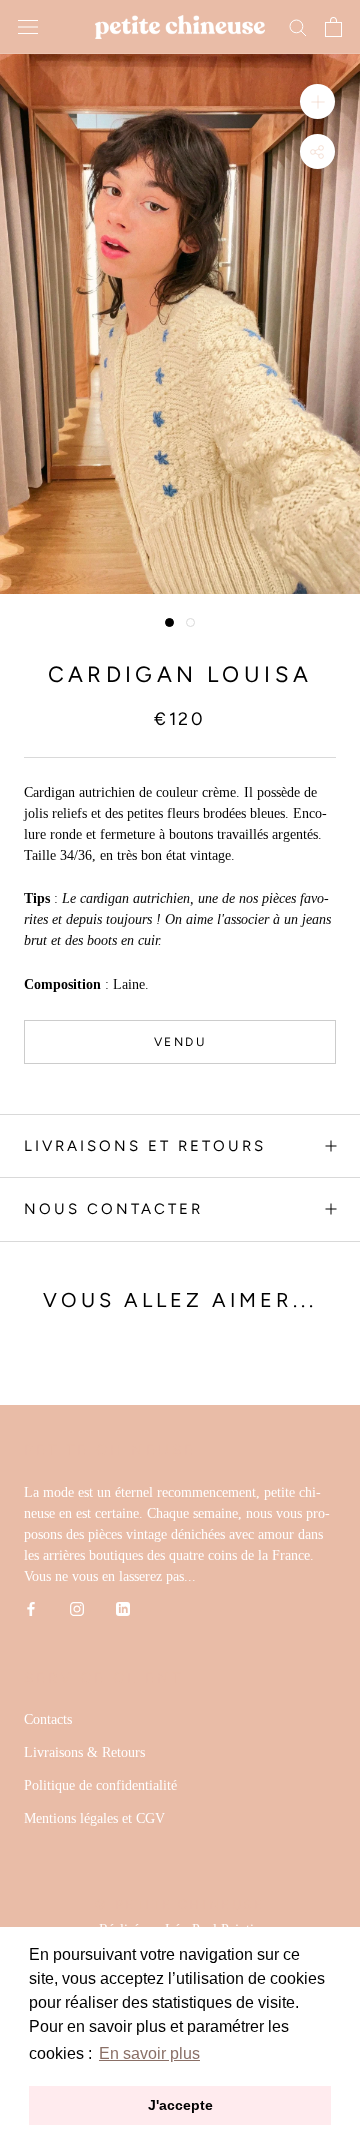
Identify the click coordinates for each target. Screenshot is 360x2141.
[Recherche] (298, 26)
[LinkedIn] (123, 1608)
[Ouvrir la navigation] (28, 27)
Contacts (48, 1719)
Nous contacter (113, 1209)
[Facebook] (31, 1608)
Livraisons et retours (145, 1146)
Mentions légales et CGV (94, 1818)
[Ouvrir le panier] (333, 27)
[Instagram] (77, 1608)
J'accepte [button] (180, 2105)
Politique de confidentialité (100, 1785)
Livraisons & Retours (84, 1752)
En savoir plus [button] (149, 2053)
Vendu (180, 1042)
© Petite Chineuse (179, 1904)
